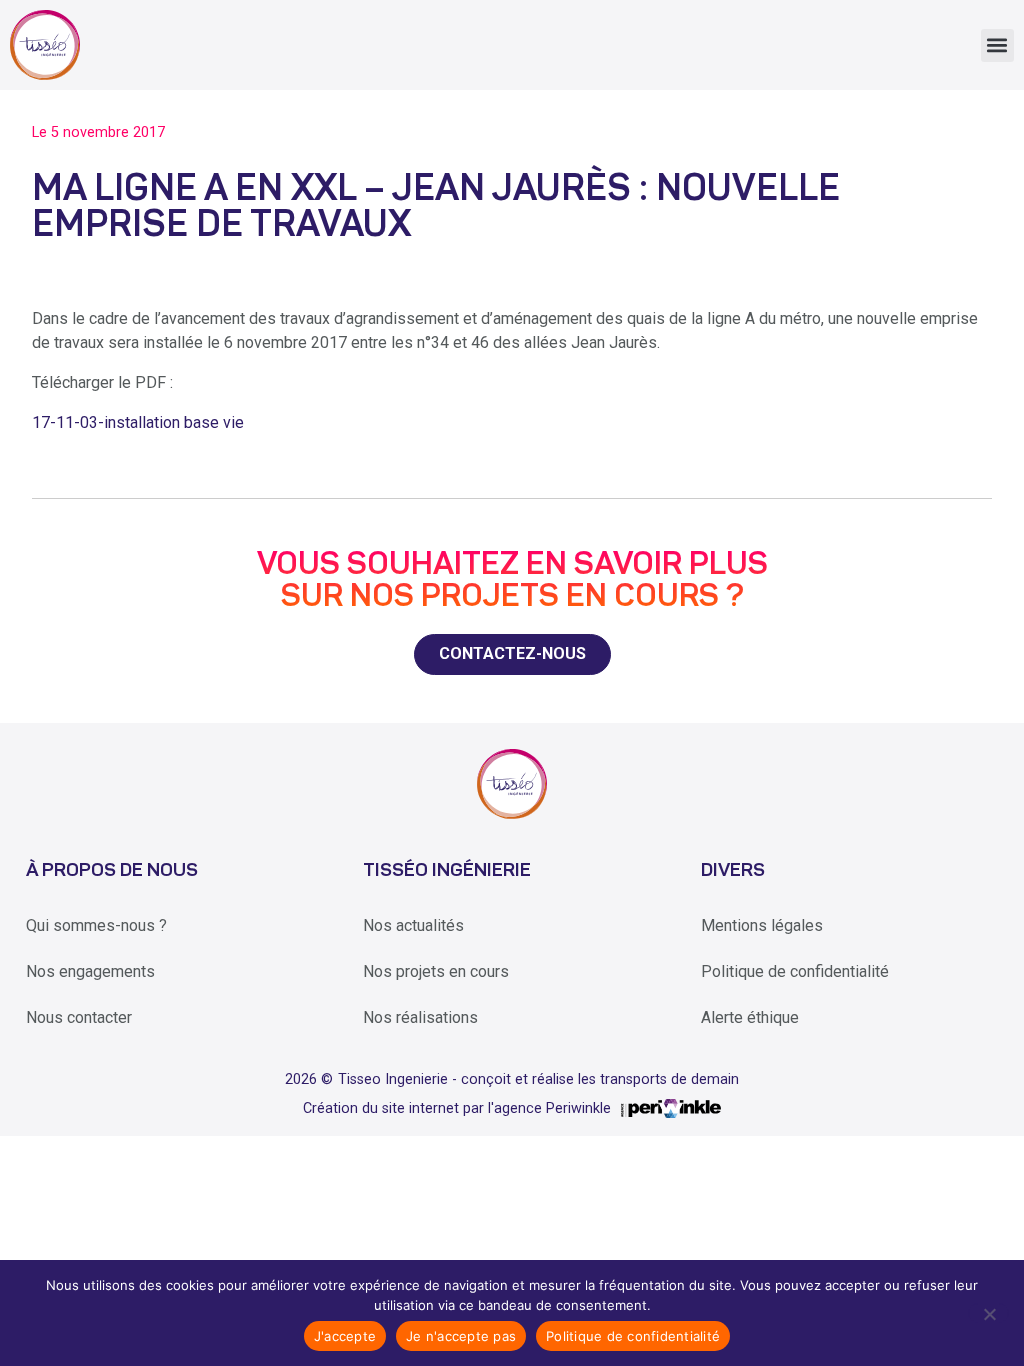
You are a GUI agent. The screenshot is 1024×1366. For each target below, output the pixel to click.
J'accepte (345, 1336)
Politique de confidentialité (795, 971)
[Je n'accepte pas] (988, 1313)
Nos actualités (413, 925)
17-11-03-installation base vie (138, 422)
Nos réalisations (420, 1017)
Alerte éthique (750, 1017)
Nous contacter (79, 1017)
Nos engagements (90, 971)
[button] (997, 45)
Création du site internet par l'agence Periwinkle (457, 1108)
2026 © (309, 1079)
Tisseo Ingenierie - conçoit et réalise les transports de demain (538, 1079)
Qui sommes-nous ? (96, 925)
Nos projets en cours (436, 971)
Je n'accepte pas (461, 1336)
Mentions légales (762, 925)
